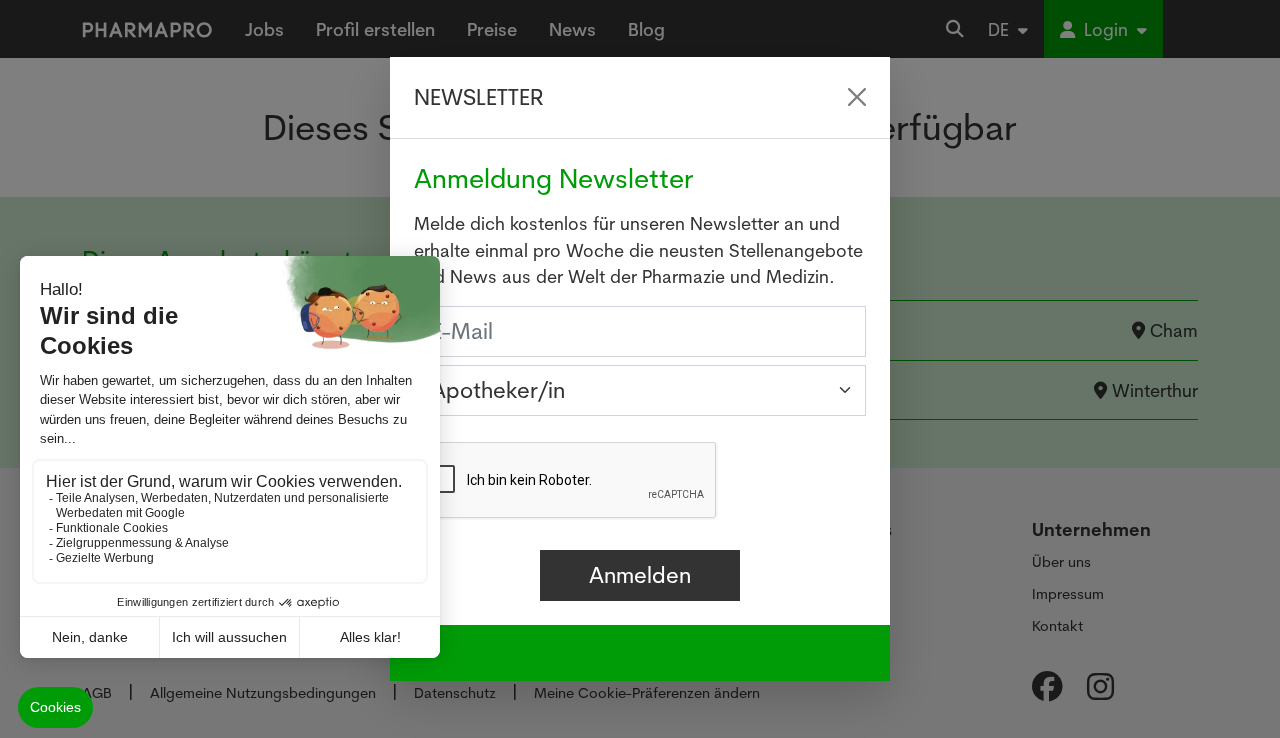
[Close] (857, 97)
